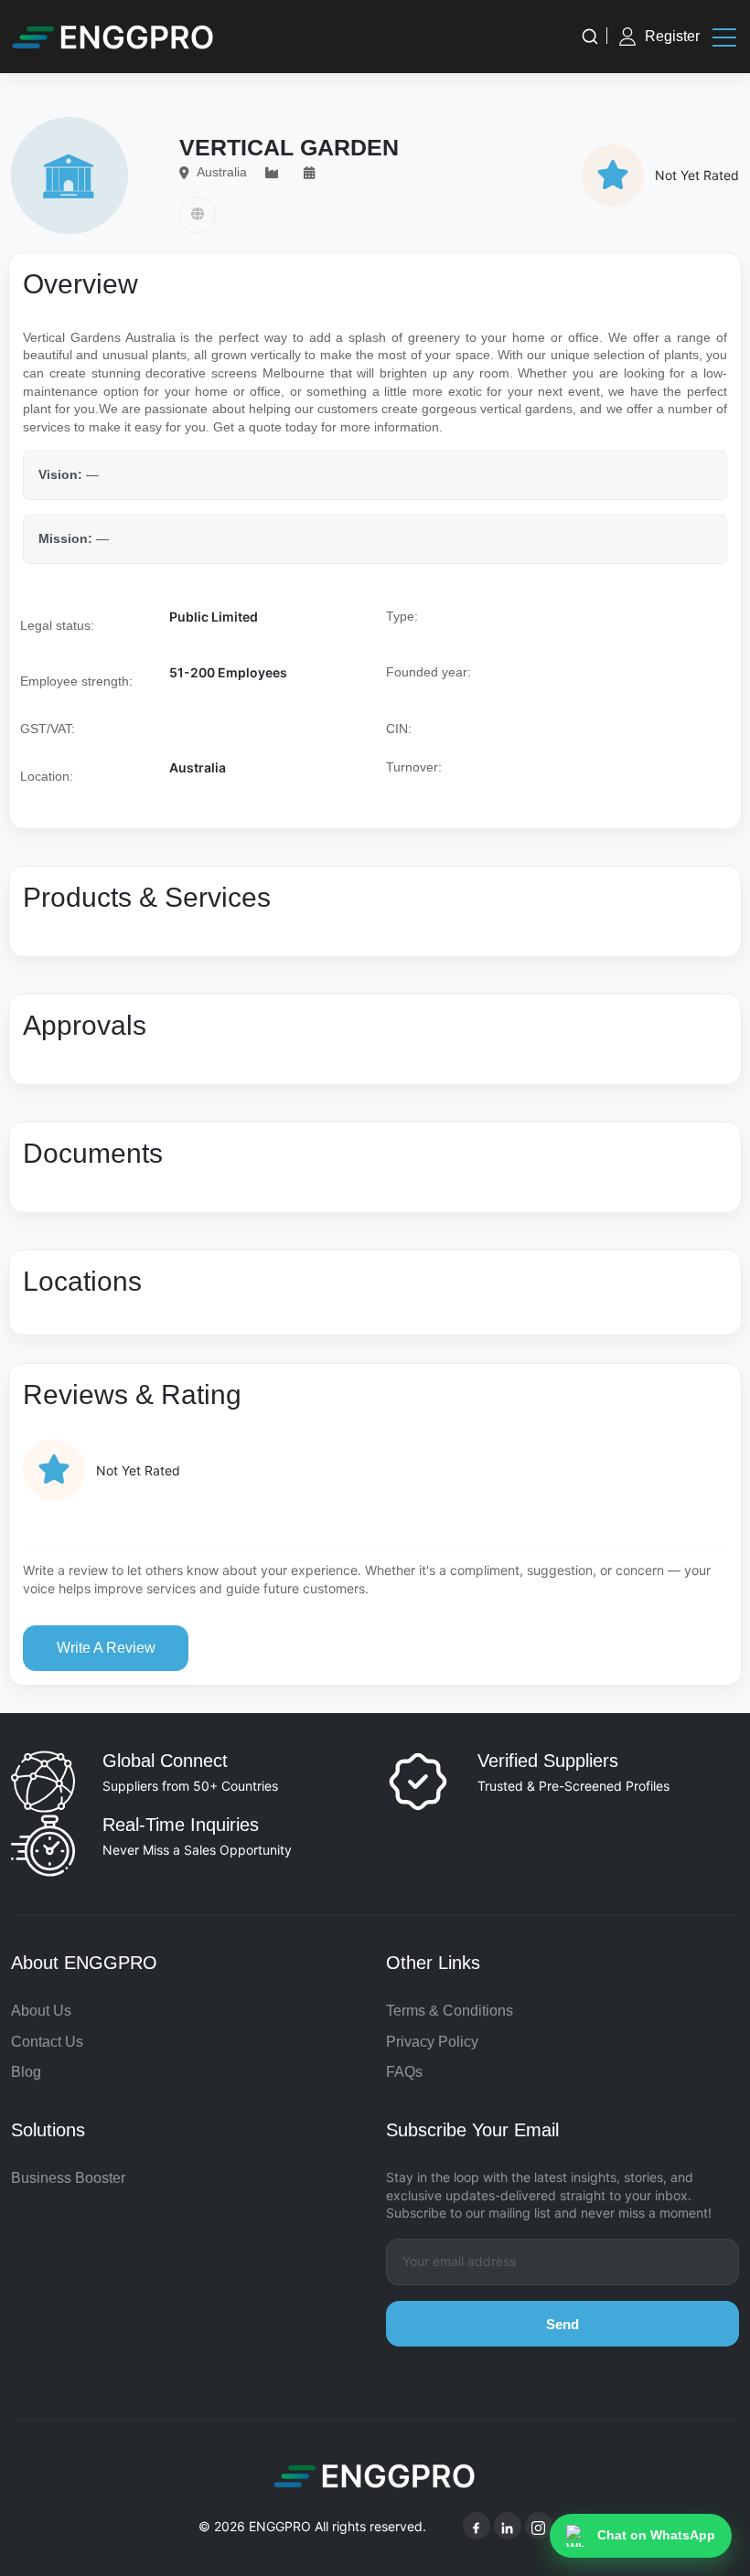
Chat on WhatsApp (656, 2535)
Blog (26, 2072)
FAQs (404, 2072)
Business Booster (68, 2178)
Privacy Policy (432, 2042)
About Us (41, 2011)
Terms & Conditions (450, 2011)
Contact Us (47, 2042)
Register (672, 36)
